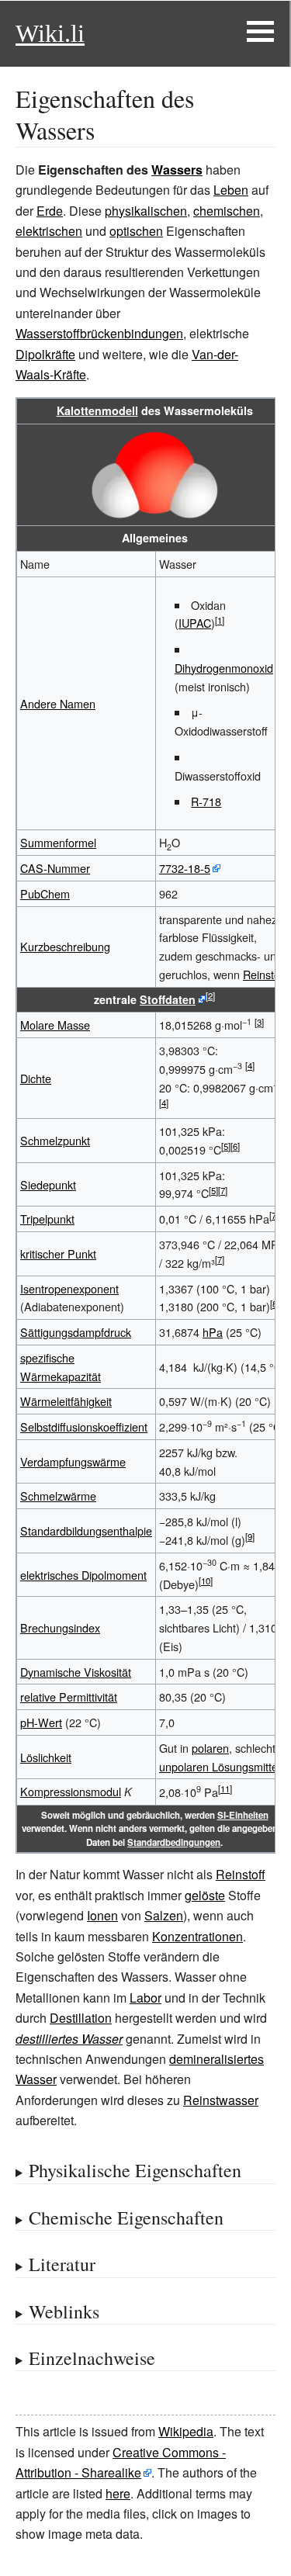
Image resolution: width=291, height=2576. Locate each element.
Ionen (102, 1915)
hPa (213, 1332)
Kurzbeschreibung (65, 946)
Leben (231, 190)
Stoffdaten (168, 999)
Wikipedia (186, 2431)
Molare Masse (55, 1025)
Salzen (164, 1915)
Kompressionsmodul (71, 1791)
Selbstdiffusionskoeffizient (84, 1426)
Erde (50, 211)
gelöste (205, 1895)
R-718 (206, 801)
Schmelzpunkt (55, 1140)
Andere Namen (58, 703)
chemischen (227, 211)
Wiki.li (50, 33)
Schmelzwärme (58, 1496)
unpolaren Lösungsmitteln (223, 1766)
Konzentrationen (197, 1936)
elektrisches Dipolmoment (83, 1575)
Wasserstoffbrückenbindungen (99, 333)
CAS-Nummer (55, 868)
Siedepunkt (48, 1184)
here (118, 2493)
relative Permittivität (69, 1697)
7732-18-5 (185, 868)
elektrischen (49, 231)
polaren (210, 1748)
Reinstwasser (221, 2100)
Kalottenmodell (97, 410)
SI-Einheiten (243, 1815)
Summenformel (58, 842)
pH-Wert (41, 1722)
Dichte (36, 1078)
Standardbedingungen (174, 1842)
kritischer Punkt (58, 1253)
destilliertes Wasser (69, 2039)
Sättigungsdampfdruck (76, 1332)
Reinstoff (265, 974)
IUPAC (195, 623)
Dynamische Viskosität (76, 1672)
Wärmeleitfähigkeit (66, 1401)
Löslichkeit (46, 1757)
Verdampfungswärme (73, 1461)
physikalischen (146, 211)
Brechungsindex (60, 1627)
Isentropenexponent (69, 1288)
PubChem (45, 893)
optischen (136, 231)
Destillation (81, 2018)
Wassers (177, 170)
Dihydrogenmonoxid (224, 668)
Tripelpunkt (47, 1219)
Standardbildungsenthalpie (86, 1530)
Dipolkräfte (45, 354)
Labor (145, 1998)
